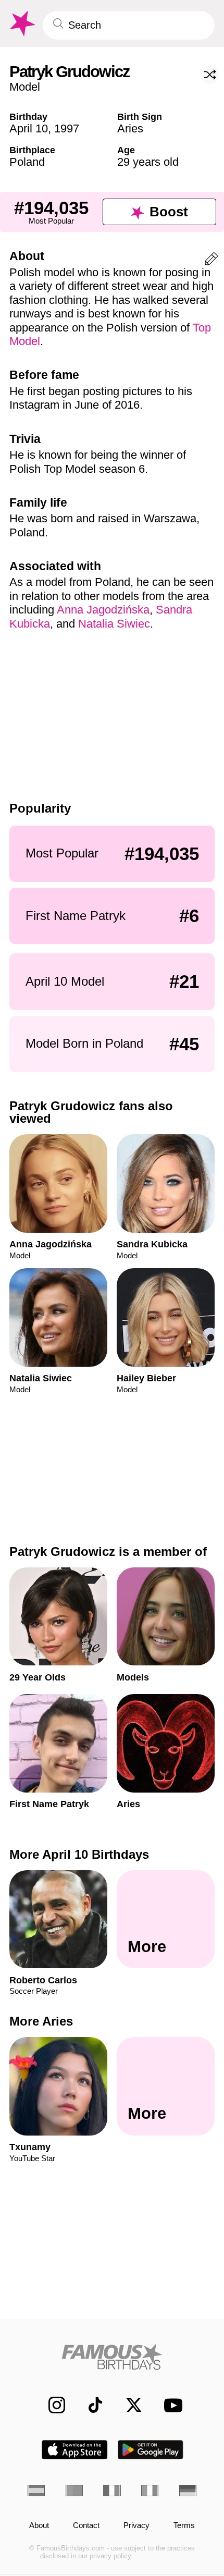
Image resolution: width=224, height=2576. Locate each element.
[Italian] (150, 2491)
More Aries (41, 2021)
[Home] (112, 2357)
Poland (27, 162)
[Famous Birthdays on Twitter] (128, 2405)
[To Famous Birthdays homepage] (21, 24)
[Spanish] (36, 2491)
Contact (86, 2525)
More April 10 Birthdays (79, 1854)
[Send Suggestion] (211, 261)
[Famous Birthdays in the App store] (74, 2450)
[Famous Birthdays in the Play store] (151, 2450)
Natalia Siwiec (114, 624)
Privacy (136, 2525)
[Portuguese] (74, 2491)
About (39, 2525)
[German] (188, 2491)
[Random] (210, 75)
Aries (130, 128)
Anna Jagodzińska (103, 610)
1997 (67, 128)
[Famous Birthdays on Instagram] (51, 2405)
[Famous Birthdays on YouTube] (170, 2405)
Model (25, 87)
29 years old (148, 162)
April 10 (29, 128)
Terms (184, 2525)
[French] (112, 2491)
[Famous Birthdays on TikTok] (90, 2405)
